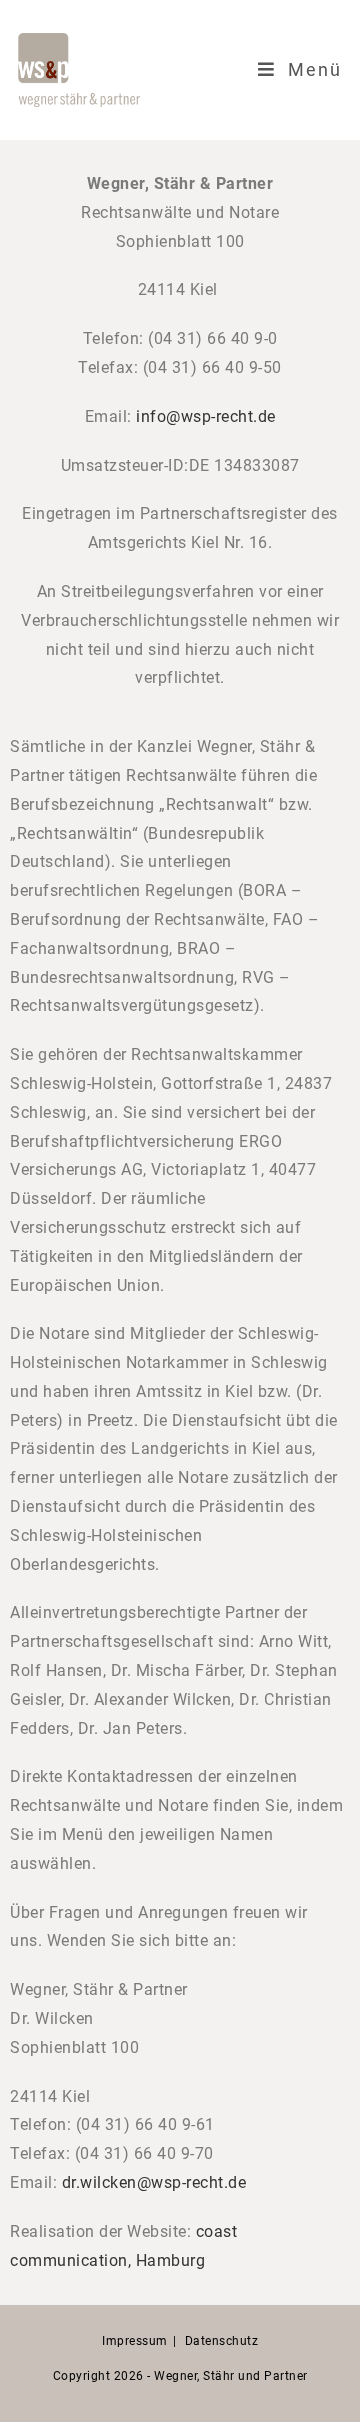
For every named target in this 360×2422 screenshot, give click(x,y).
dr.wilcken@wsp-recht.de (154, 2182)
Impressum (135, 2341)
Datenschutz (222, 2341)
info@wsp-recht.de (206, 416)
